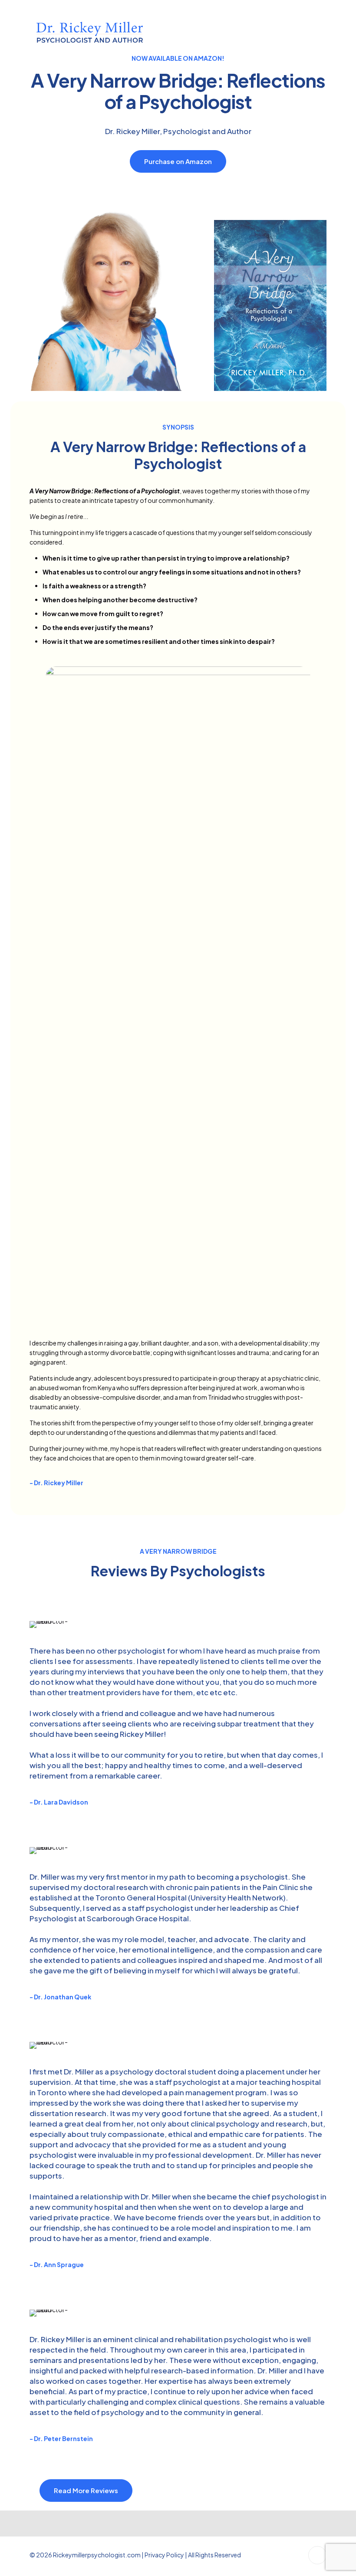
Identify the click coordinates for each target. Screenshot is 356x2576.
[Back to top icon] (317, 2555)
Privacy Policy (164, 2555)
